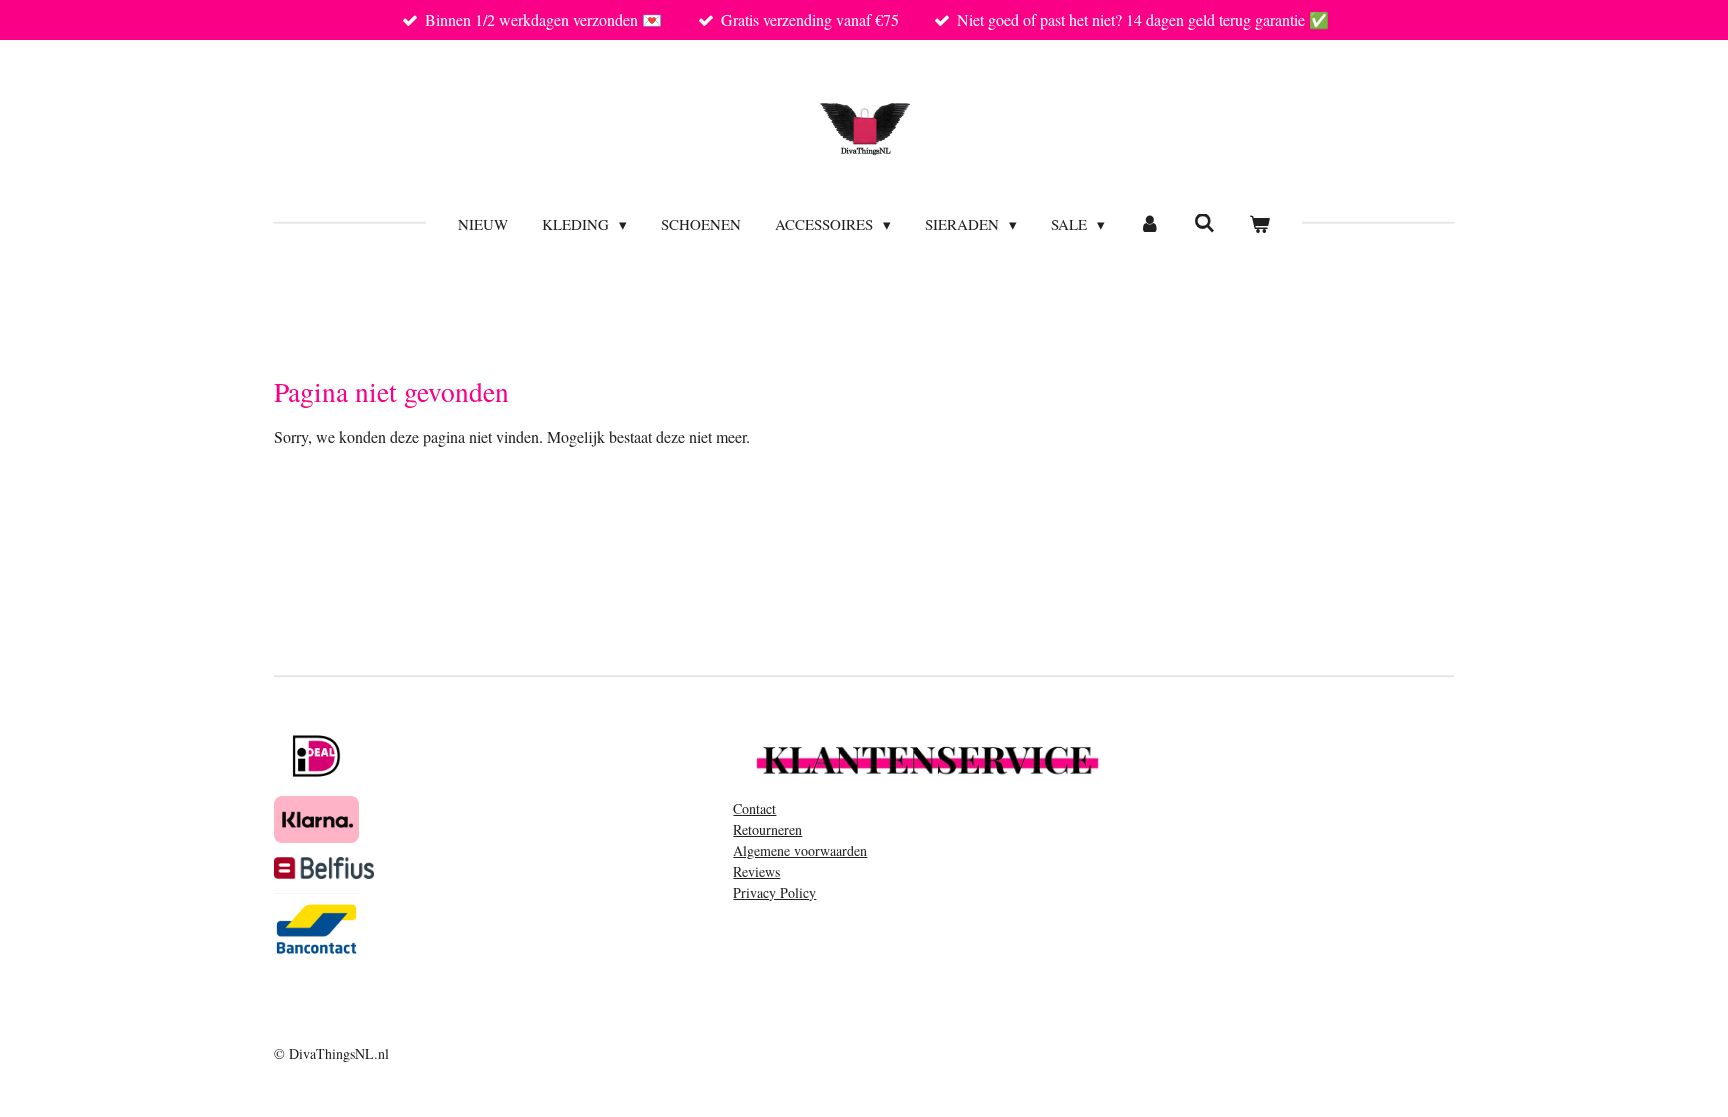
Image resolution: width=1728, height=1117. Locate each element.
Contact (754, 808)
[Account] (1149, 224)
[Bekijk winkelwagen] (1259, 224)
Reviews (756, 871)
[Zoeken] (1204, 223)
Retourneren (767, 829)
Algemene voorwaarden (800, 850)
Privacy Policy (774, 892)
